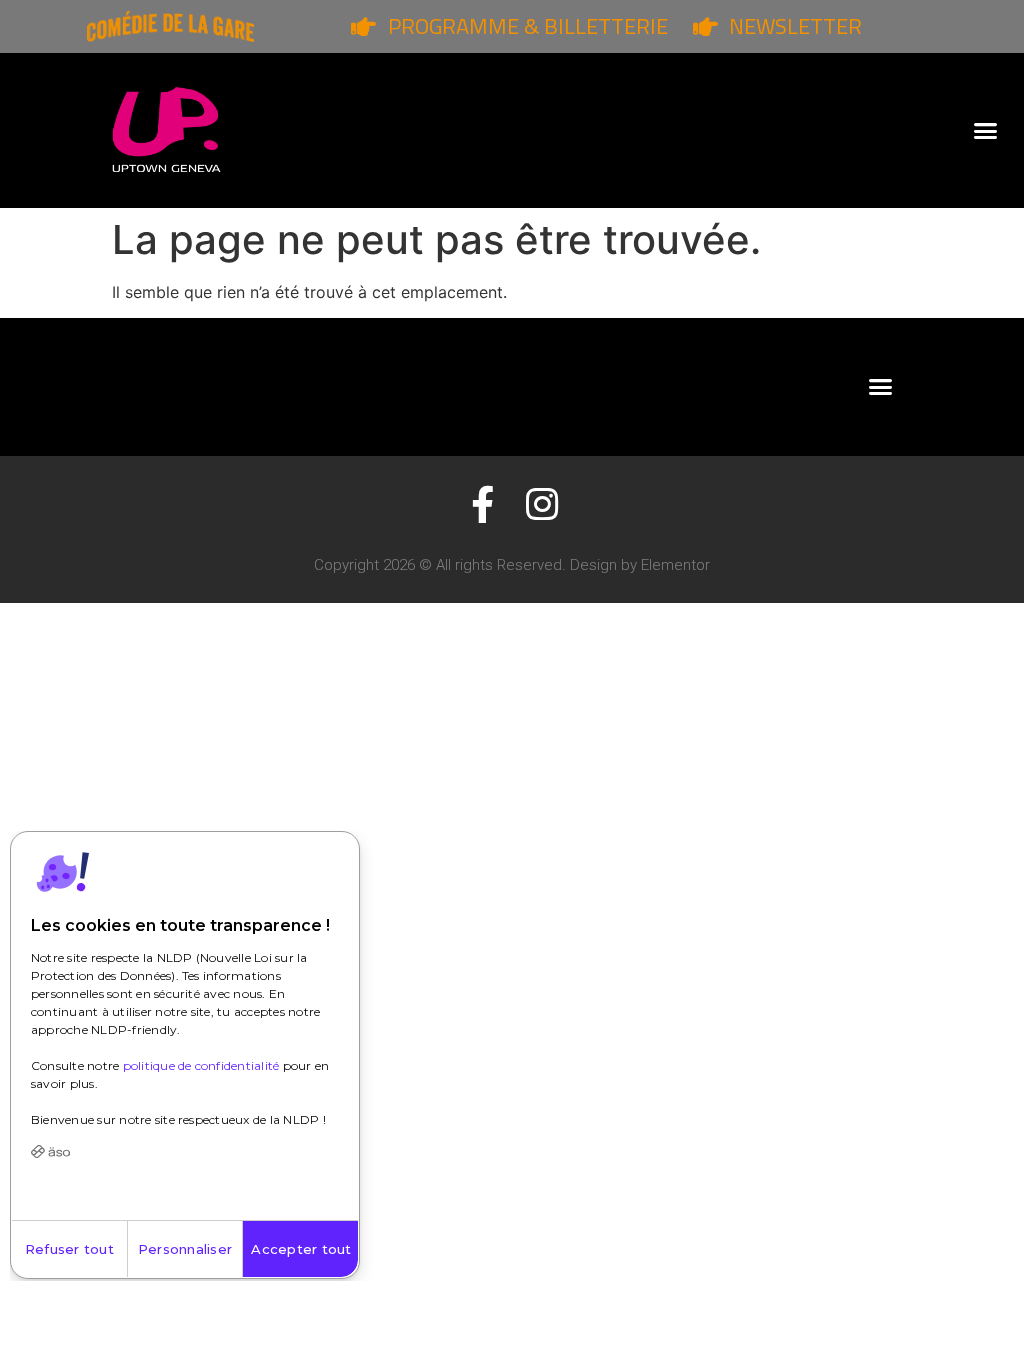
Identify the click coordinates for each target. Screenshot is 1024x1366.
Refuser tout (69, 1249)
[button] (985, 131)
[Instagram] (541, 504)
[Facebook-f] (482, 504)
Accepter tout (301, 1249)
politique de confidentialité (201, 1065)
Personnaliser (185, 1249)
